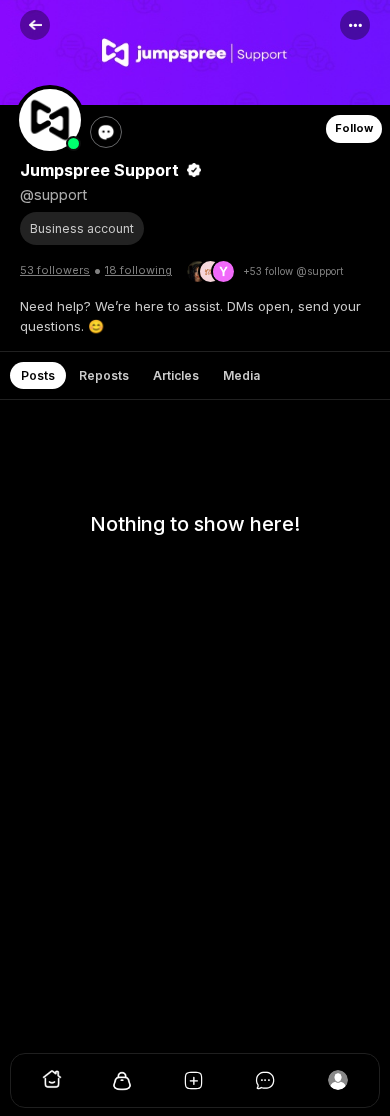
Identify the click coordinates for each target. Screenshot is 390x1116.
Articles (176, 375)
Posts (38, 375)
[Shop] (123, 1085)
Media (241, 375)
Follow (354, 128)
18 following (138, 270)
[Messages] (267, 1085)
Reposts (104, 375)
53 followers (55, 270)
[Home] (52, 1085)
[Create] (195, 1085)
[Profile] (338, 1085)
